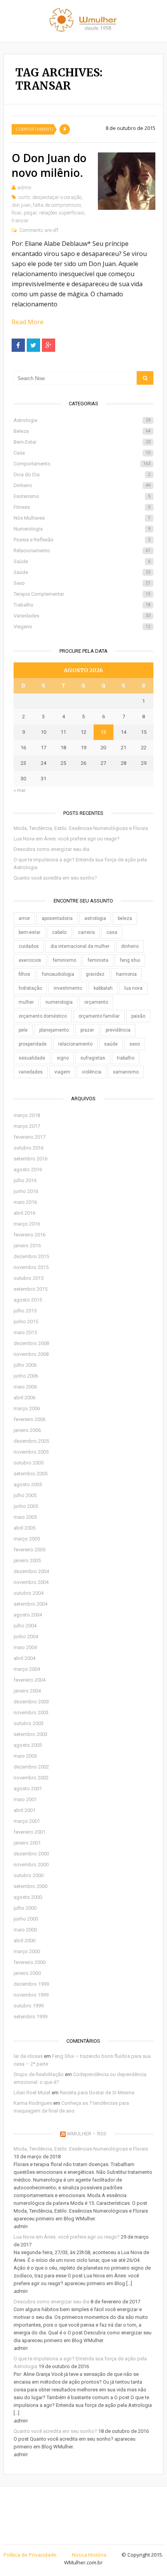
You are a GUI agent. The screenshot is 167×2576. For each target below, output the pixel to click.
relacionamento (75, 1044)
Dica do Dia (82, 475)
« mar (20, 790)
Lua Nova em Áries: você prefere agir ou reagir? (67, 839)
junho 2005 (26, 1506)
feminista (98, 960)
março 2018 (27, 1115)
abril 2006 (24, 1398)
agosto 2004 (28, 1615)
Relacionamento (82, 551)
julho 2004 (25, 1626)
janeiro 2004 (27, 1691)
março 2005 (27, 1539)
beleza (125, 918)
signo (63, 1058)
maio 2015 (25, 1332)
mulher (26, 1002)
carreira (86, 932)
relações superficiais (62, 213)
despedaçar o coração (57, 197)
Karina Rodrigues (33, 2103)
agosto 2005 (28, 1484)
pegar (30, 213)
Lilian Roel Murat (32, 2093)
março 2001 (27, 1821)
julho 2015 (25, 1311)
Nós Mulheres (82, 518)
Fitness (82, 507)
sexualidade (32, 1058)
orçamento (96, 1002)
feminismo (64, 960)
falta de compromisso (57, 205)
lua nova (133, 988)
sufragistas (93, 1058)
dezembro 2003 (31, 1702)
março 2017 (27, 1126)
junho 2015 (26, 1322)
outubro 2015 (29, 1278)
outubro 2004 (29, 1593)
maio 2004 (25, 1647)
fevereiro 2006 (30, 1419)
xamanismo (126, 1072)
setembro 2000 (30, 1886)
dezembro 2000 (31, 1854)
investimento (68, 988)
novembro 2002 (31, 1778)
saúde (111, 1044)
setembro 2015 (30, 1289)
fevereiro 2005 (30, 1550)
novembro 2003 (31, 1712)
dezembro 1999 (31, 1984)
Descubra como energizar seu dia (51, 849)
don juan (21, 205)
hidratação (30, 988)
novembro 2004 (31, 1582)
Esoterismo (82, 496)
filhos (24, 974)
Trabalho (82, 605)
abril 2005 (24, 1528)
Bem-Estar (82, 442)
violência (92, 1072)
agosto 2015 (28, 1300)
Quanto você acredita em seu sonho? (55, 878)
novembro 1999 (31, 1995)
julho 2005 (25, 1495)
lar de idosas (28, 2056)
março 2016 (27, 1224)
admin (24, 188)
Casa (82, 453)
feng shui (130, 960)
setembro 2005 (30, 1474)
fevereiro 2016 (30, 1235)
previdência (118, 1030)
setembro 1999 (30, 2017)
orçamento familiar (99, 1016)
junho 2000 (26, 1919)
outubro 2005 (29, 1463)
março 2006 (27, 1408)
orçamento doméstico (43, 1016)
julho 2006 (25, 1365)
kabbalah (103, 988)
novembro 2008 (31, 1354)
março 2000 (27, 1951)
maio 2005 (25, 1517)
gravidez (95, 974)
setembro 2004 (30, 1604)
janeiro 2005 (27, 1560)
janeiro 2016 (27, 1246)
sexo (135, 1044)
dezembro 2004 (31, 1571)
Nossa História (89, 2555)
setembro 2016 (30, 1159)
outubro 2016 (29, 1148)
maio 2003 (25, 1756)
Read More (28, 322)
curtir (24, 197)
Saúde (82, 561)
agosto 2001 (28, 1789)
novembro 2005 (31, 1452)
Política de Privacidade (30, 2555)
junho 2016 (26, 1191)
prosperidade (33, 1044)
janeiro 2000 (27, 1973)
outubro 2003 (29, 1723)
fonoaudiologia (58, 974)
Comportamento (35, 129)
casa (112, 932)
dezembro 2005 (31, 1441)
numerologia (59, 1002)
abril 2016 (24, 1213)
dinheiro (130, 946)
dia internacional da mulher (80, 946)
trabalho (126, 1058)
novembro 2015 (31, 1267)
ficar (17, 213)
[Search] (145, 378)
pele (23, 1030)
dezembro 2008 (31, 1343)
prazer (87, 1030)
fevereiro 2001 (30, 1832)
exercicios (30, 960)
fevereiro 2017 (30, 1137)
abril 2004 (24, 1658)
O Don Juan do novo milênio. (49, 165)
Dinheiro (82, 485)
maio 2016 (25, 1202)
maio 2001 (25, 1799)
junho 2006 (26, 1376)
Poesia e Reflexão (82, 540)
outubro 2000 (29, 1875)
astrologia (95, 918)
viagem (62, 1072)
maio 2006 (25, 1387)
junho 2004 (26, 1636)
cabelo (59, 932)
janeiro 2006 (27, 1430)
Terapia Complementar (82, 594)
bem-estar (30, 932)
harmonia (126, 974)
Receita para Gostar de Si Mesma (97, 2093)
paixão (138, 1016)
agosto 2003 (28, 1745)
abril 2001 (24, 1810)
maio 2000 (25, 1930)
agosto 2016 (28, 1170)
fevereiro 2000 (30, 1962)
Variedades (82, 616)
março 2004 (27, 1669)
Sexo (82, 583)
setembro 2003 (30, 1734)
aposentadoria (57, 918)
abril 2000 (24, 1941)
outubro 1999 (29, 2006)
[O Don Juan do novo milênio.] (127, 181)
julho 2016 (25, 1180)
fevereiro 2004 (30, 1680)
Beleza (82, 431)
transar (20, 220)
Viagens (82, 627)
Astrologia (82, 420)
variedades (31, 1072)
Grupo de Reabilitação (39, 2074)
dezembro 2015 (31, 1256)
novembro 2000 (31, 1865)
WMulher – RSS (87, 2134)
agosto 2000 (28, 1897)
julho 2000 (25, 1908)
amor (24, 918)
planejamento (54, 1030)
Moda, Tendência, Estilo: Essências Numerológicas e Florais (81, 828)
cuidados (29, 946)
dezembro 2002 (31, 1767)
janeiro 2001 (27, 1843)
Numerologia (82, 529)
